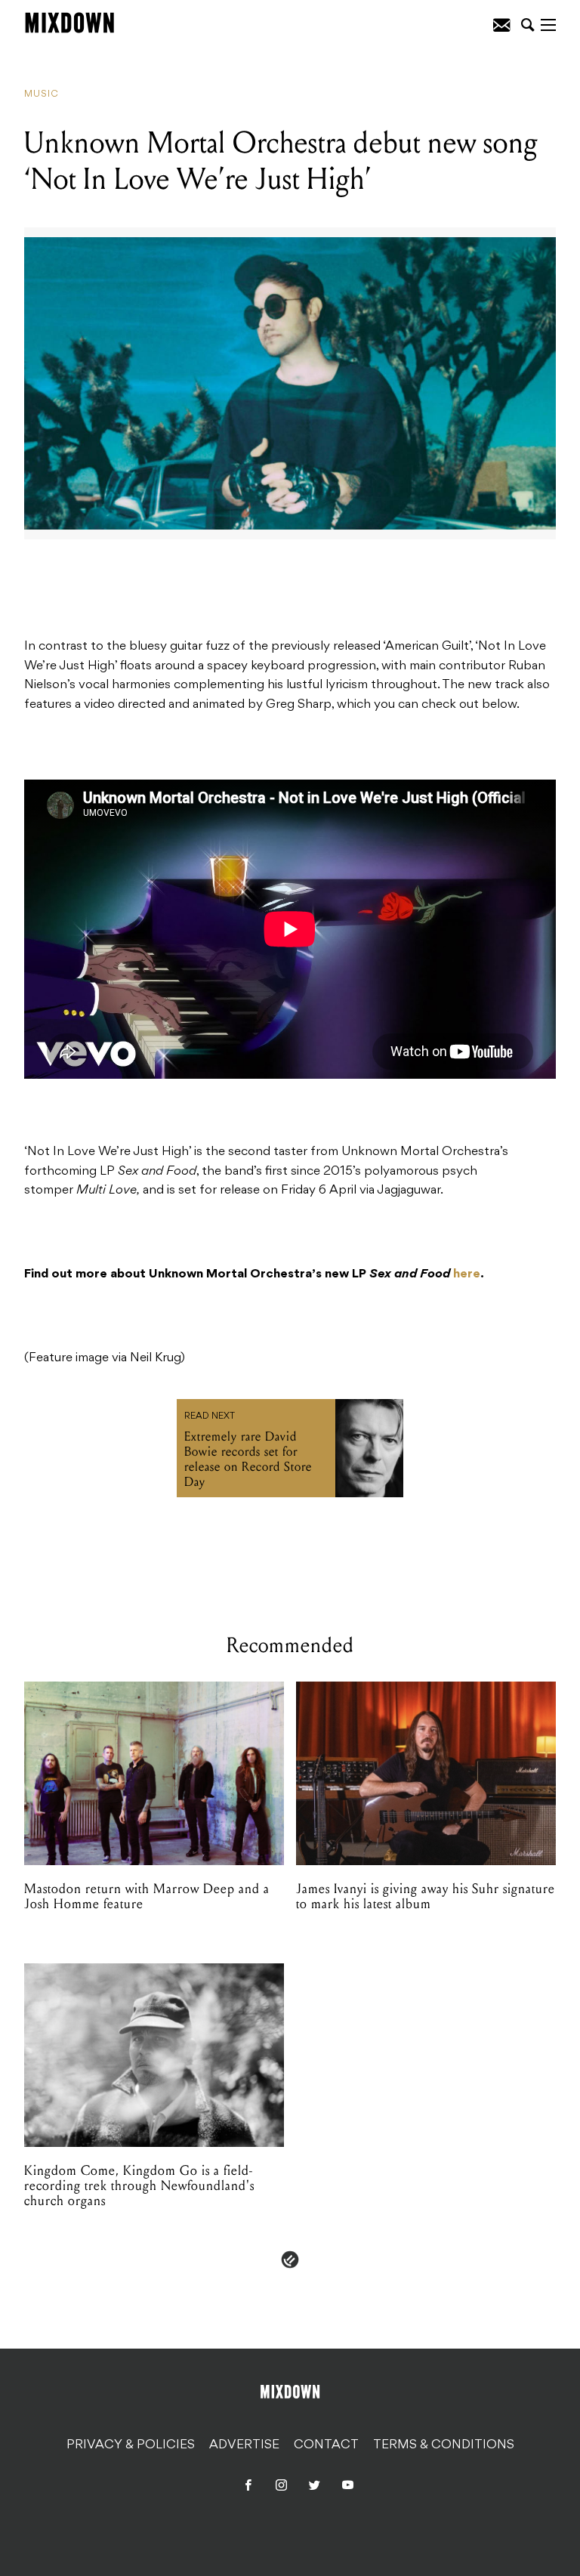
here (467, 1274)
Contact (326, 2445)
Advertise (244, 2445)
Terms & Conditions (444, 2445)
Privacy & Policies (131, 2445)
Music (42, 94)
